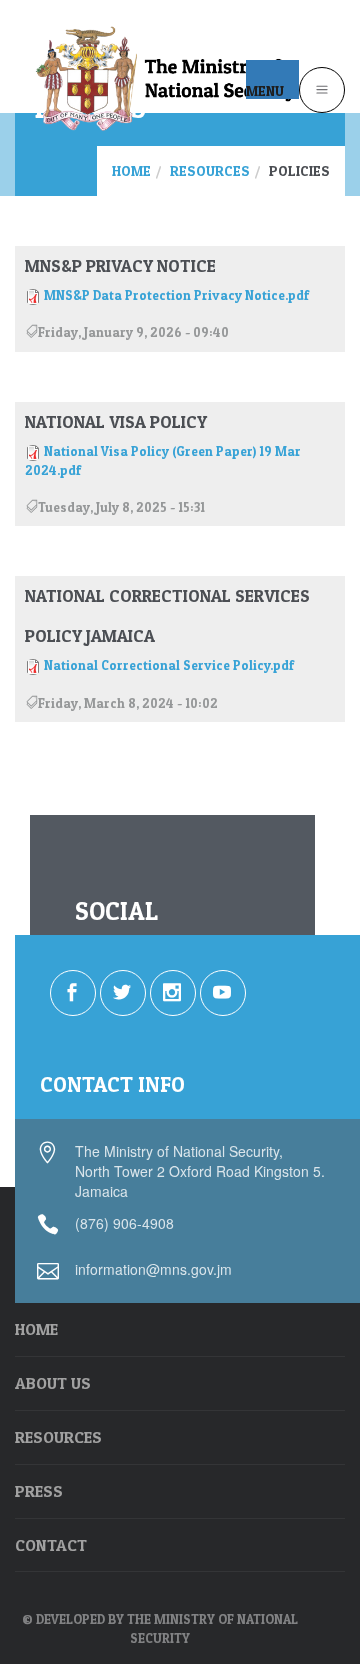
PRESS (39, 1491)
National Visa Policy (116, 421)
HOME (36, 1329)
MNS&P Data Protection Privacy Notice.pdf (176, 295)
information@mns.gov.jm (153, 1269)
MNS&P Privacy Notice (120, 265)
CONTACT (51, 1545)
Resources (210, 170)
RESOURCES (58, 1437)
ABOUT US (53, 1383)
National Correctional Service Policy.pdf (169, 665)
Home (131, 170)
